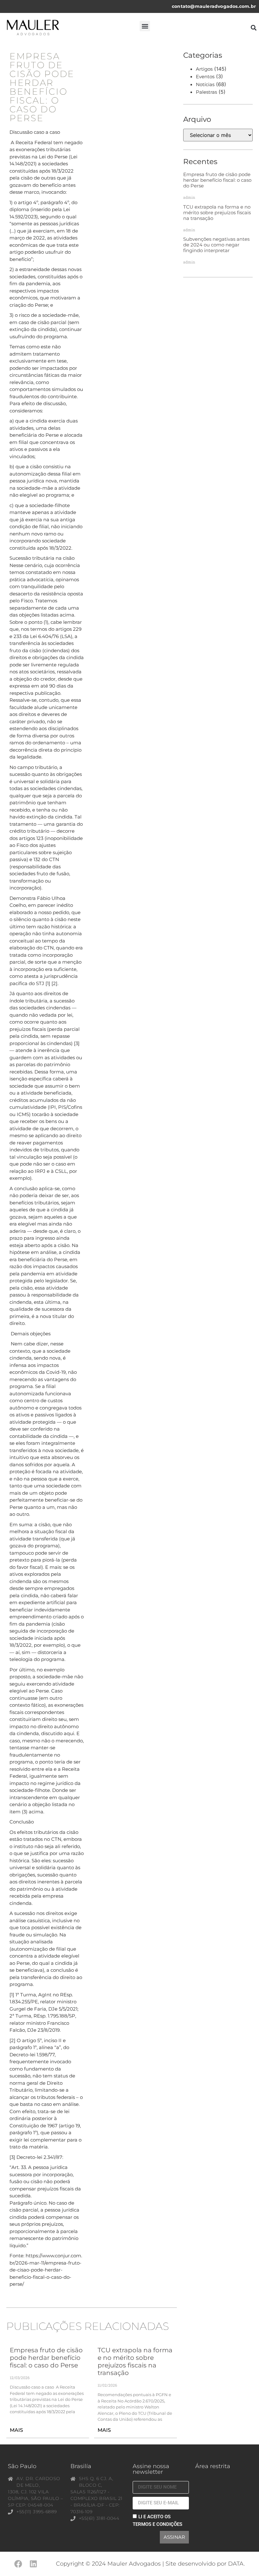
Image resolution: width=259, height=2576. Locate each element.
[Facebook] (18, 2564)
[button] (145, 26)
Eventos (205, 77)
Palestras (206, 92)
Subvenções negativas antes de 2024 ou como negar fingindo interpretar (216, 245)
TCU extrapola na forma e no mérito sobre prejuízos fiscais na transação (135, 2361)
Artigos (204, 69)
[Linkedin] (33, 2564)
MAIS (16, 2430)
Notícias (205, 84)
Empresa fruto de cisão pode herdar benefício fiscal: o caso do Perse (46, 2358)
